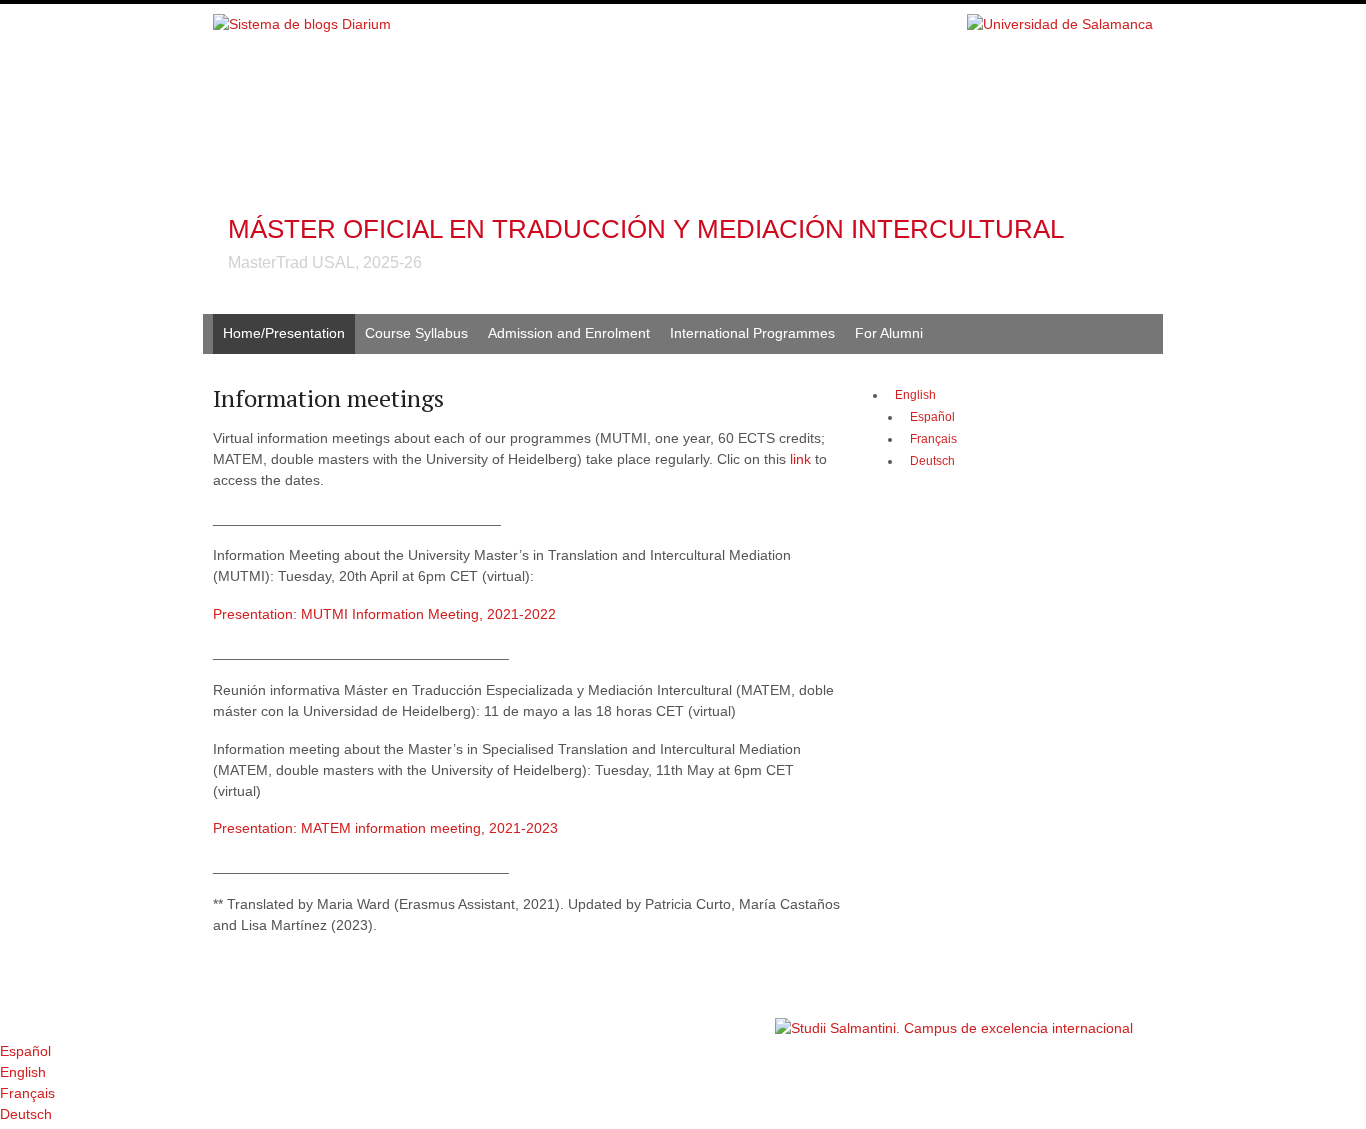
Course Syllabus (416, 333)
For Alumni (889, 333)
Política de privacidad (711, 1018)
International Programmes (752, 333)
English (915, 395)
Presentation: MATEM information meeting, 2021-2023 (387, 828)
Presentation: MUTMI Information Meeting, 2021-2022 (384, 614)
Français (27, 1093)
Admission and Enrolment (569, 333)
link (802, 459)
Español (25, 1051)
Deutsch (26, 1114)
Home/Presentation (284, 333)
